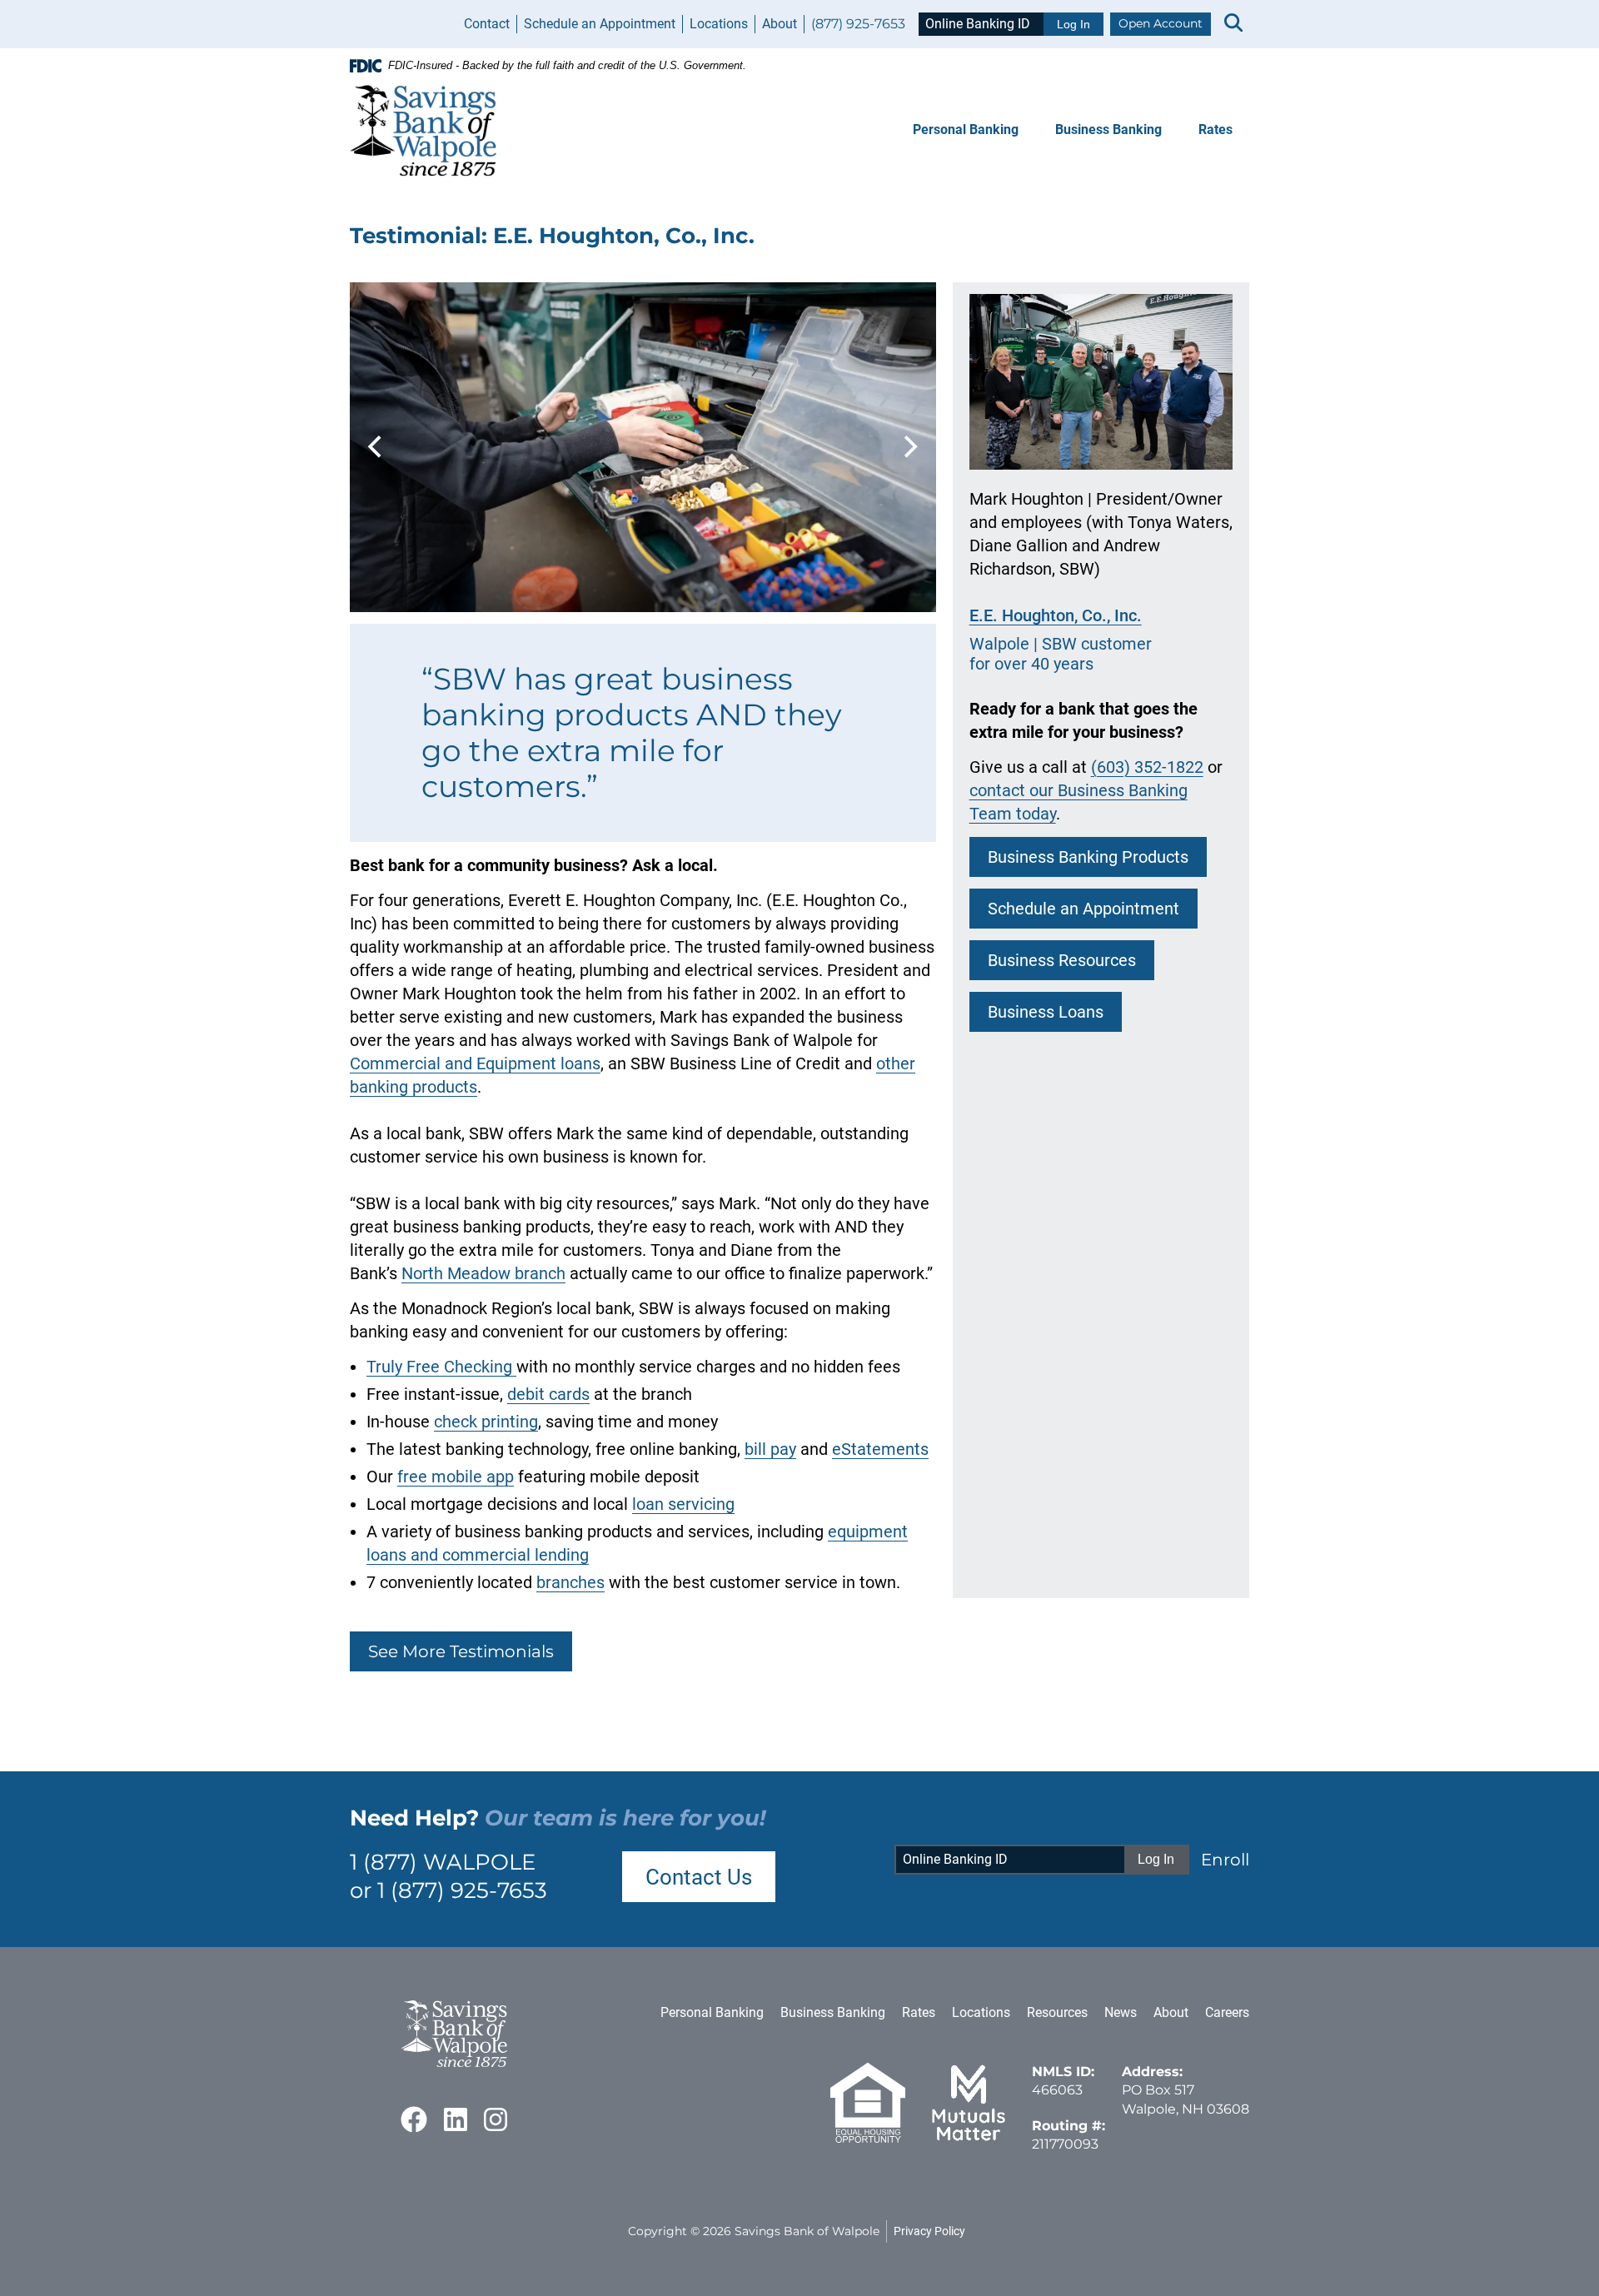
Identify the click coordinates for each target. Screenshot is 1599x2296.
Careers (1227, 2012)
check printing (486, 1422)
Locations (719, 24)
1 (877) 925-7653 (462, 1890)
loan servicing (683, 1504)
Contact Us (699, 1877)
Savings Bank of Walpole (807, 2231)
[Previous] (376, 447)
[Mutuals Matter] (969, 2138)
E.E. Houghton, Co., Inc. (1056, 615)
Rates (1215, 129)
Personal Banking (966, 129)
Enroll (1225, 1860)
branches (570, 1582)
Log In (1073, 24)
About (780, 24)
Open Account (1161, 23)
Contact (487, 24)
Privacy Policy (929, 2231)
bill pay (770, 1449)
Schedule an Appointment (600, 24)
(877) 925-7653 (858, 24)
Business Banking (1108, 129)
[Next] (909, 447)
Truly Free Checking (441, 1367)
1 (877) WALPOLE (443, 1862)
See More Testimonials (461, 1651)
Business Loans (1046, 1012)
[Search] (1233, 24)
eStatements (880, 1449)
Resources (1057, 2012)
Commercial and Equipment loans (475, 1063)
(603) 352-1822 (1147, 767)
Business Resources (1062, 960)
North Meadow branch (483, 1273)
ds (581, 1394)
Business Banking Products (1088, 857)
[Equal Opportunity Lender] (868, 2138)
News (1121, 2012)
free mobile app (456, 1477)
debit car (540, 1394)
